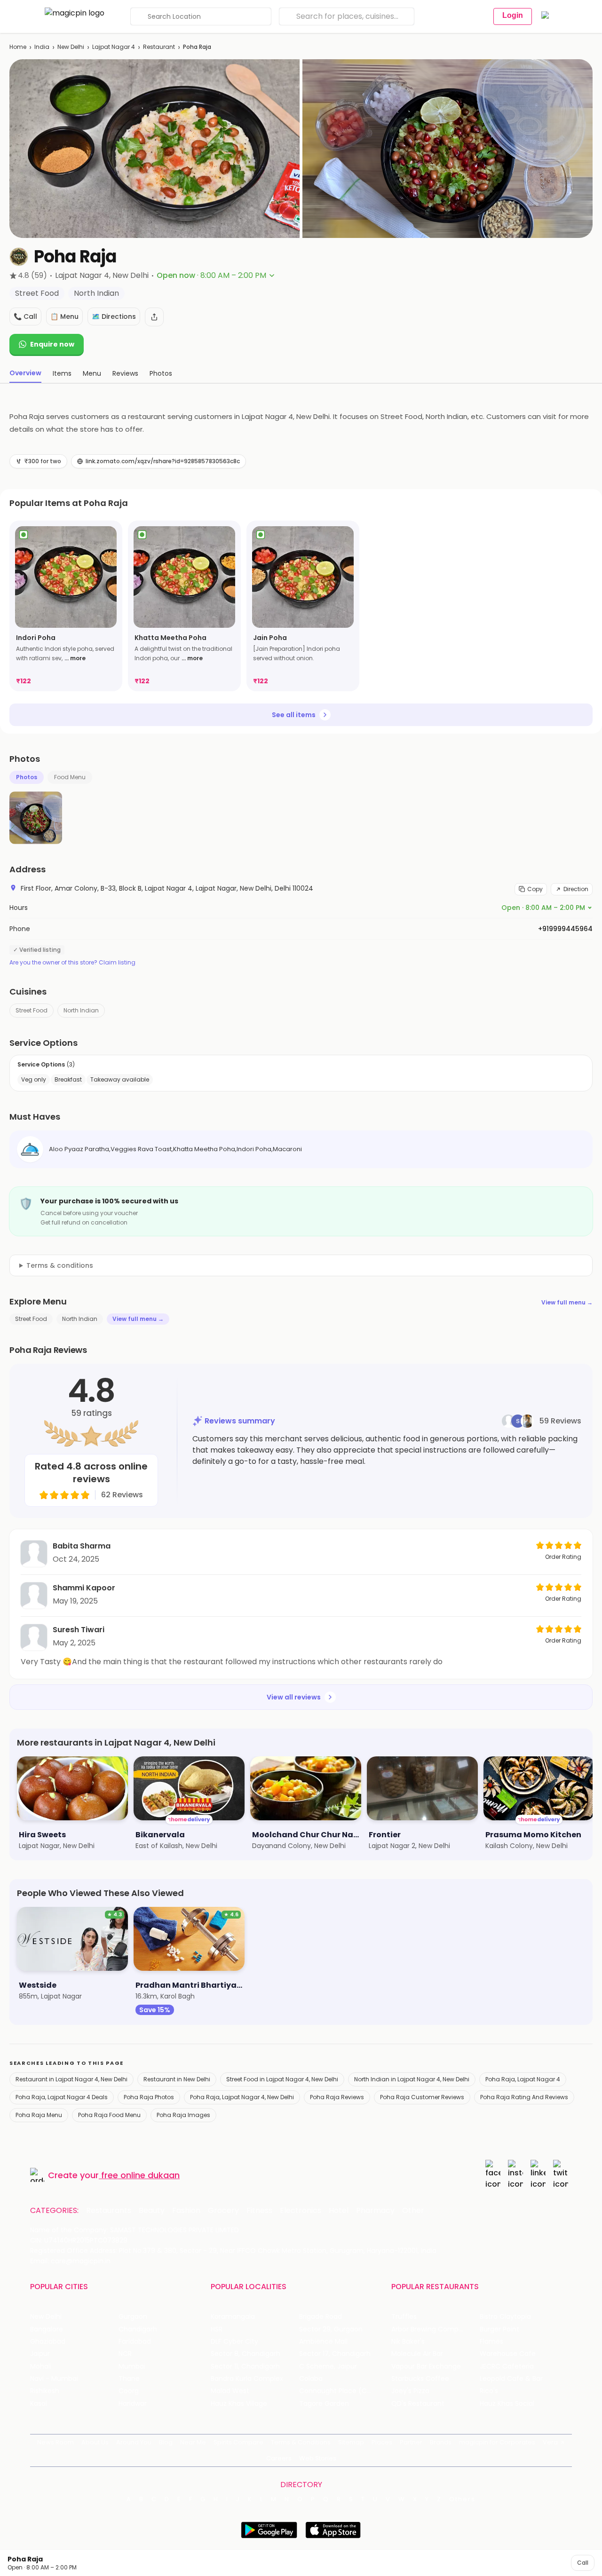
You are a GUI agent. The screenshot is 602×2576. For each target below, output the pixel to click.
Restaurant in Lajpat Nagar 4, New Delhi (71, 2079)
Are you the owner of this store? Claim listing (72, 963)
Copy (535, 889)
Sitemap (351, 2442)
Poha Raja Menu (39, 2115)
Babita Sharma (82, 1546)
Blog (166, 2442)
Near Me (193, 2442)
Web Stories (318, 2458)
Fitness (259, 2211)
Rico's (489, 2391)
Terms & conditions (60, 1265)
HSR (217, 2329)
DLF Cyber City (234, 2342)
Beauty (152, 2211)
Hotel (339, 2211)
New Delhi (71, 47)
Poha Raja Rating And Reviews (524, 2097)
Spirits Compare (238, 2442)
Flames (491, 2342)
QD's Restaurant (418, 2404)
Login (513, 15)
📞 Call (25, 316)
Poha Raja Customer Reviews (422, 2097)
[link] (66, 606)
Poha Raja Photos (149, 2097)
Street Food (32, 1010)
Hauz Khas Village (239, 2404)
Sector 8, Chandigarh (246, 2354)
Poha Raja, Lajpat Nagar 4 (523, 2079)
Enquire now (52, 344)
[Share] (154, 317)
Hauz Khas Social (507, 2404)
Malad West (230, 2391)
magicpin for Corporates (497, 2442)
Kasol (39, 2404)
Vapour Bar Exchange (426, 2367)
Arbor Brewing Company (431, 2329)
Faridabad (135, 2342)
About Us (95, 2442)
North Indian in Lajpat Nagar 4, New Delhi (412, 2079)
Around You (134, 2442)
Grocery (223, 2211)
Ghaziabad (48, 2342)
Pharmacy (375, 2211)
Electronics (301, 2211)
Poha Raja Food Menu (109, 2115)
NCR (125, 2354)
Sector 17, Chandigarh (335, 2354)
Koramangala (233, 2317)
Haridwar (133, 2404)
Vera (550, 2442)
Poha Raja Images (183, 2115)
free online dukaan (140, 2175)
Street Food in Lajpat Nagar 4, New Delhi (282, 2079)
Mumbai (132, 2367)
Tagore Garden (324, 2404)
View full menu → (567, 1302)
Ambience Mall (323, 2342)
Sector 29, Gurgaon (331, 2329)
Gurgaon (133, 2317)
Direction (576, 889)
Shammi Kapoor (84, 1588)
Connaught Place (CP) (337, 2391)
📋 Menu (64, 316)
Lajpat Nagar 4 (114, 47)
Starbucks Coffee (420, 2379)
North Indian (81, 1010)
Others (462, 2499)
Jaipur (40, 2354)
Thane (129, 2379)
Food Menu (70, 777)
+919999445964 (565, 929)
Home (18, 47)
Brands (441, 2442)
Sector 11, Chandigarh (245, 2367)
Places (382, 2442)
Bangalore (47, 2329)
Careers (279, 2458)
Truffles (404, 2317)
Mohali (41, 2367)
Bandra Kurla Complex (247, 2379)
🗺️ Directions (114, 316)
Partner (411, 2442)
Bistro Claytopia (505, 2317)
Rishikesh (45, 2391)
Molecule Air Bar (417, 2354)
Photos (27, 777)
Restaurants (109, 2211)
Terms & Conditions (301, 2442)
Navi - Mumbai (54, 2379)
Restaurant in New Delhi (177, 2079)
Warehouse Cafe (508, 2354)
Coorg (129, 2391)
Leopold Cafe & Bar (511, 2379)
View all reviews (294, 1697)
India (42, 47)
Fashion (186, 2211)
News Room (55, 2442)
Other (413, 2211)
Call (583, 2563)
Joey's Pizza (410, 2391)
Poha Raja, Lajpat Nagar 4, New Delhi (242, 2097)
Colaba (311, 2379)
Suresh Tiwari (79, 1630)
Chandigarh (138, 2329)
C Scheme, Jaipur (328, 2367)
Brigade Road (321, 2317)
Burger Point (499, 2329)
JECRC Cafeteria (507, 2367)
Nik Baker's (408, 2342)
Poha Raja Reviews (337, 2097)
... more (75, 658)
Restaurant (159, 47)
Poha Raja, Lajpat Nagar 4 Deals (62, 2097)
